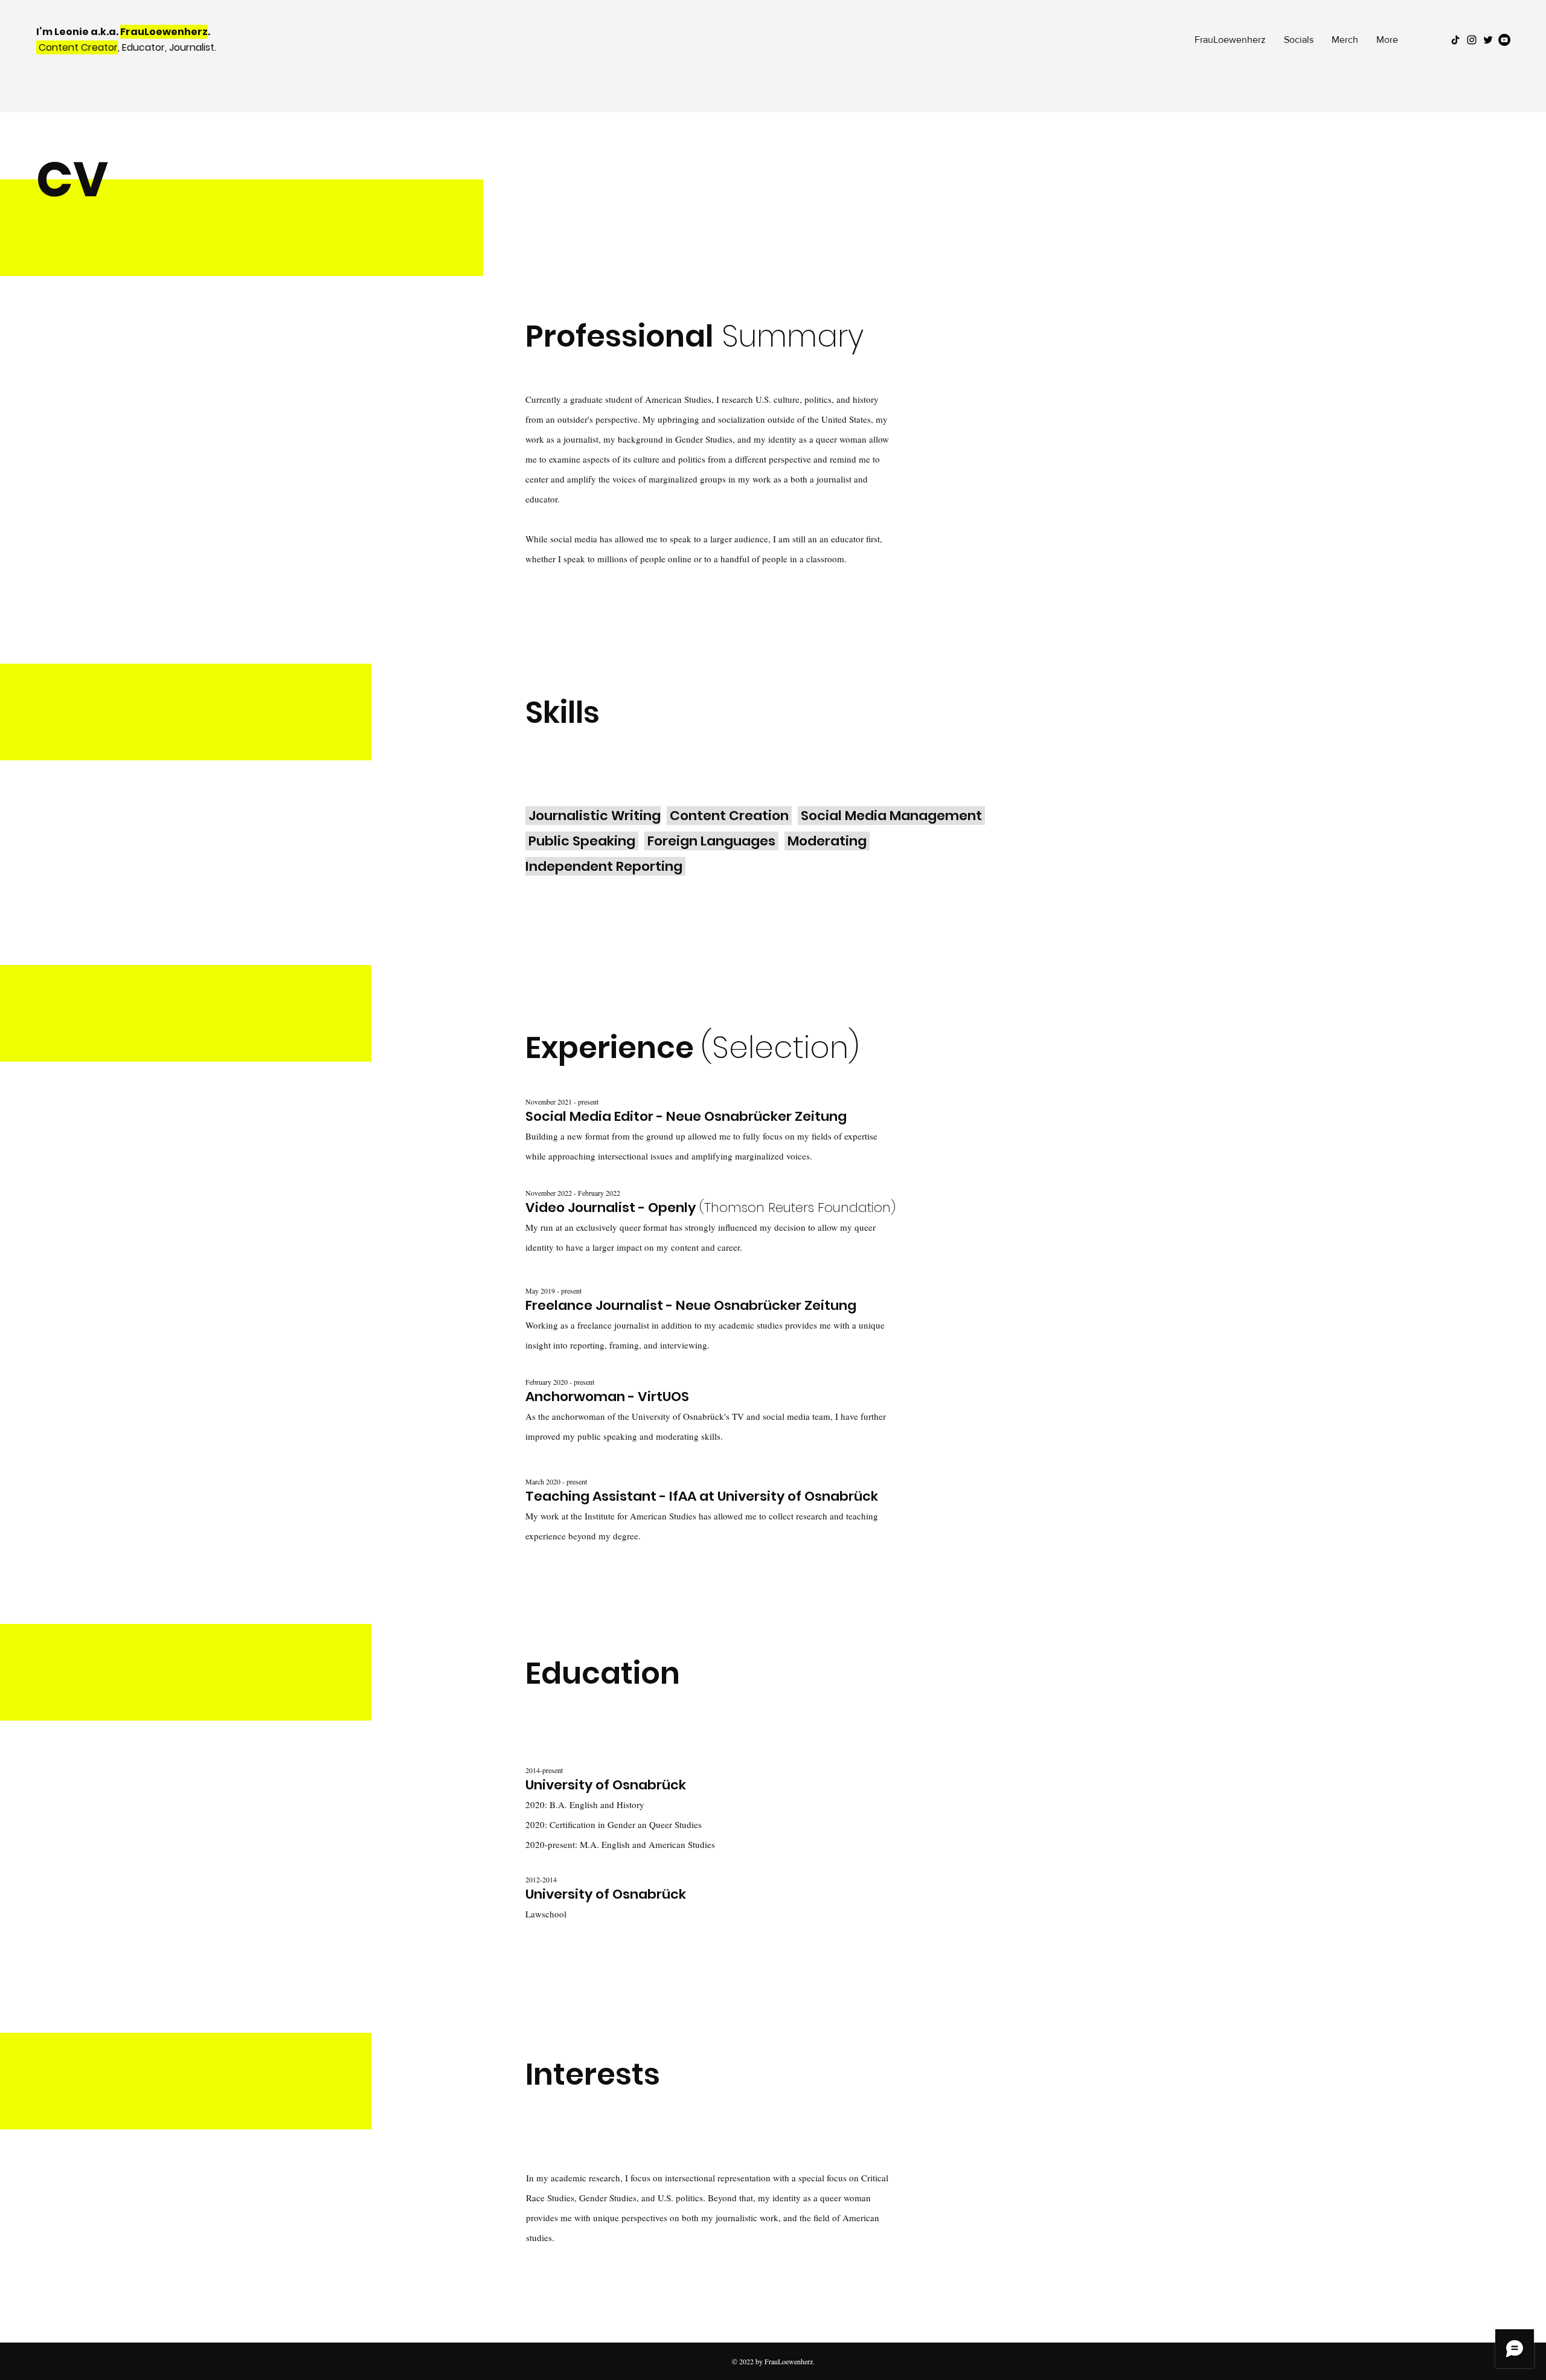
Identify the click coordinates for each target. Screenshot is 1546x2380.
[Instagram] (1472, 40)
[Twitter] (1488, 40)
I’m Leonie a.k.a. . (124, 32)
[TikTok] (1455, 40)
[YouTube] (1504, 40)
